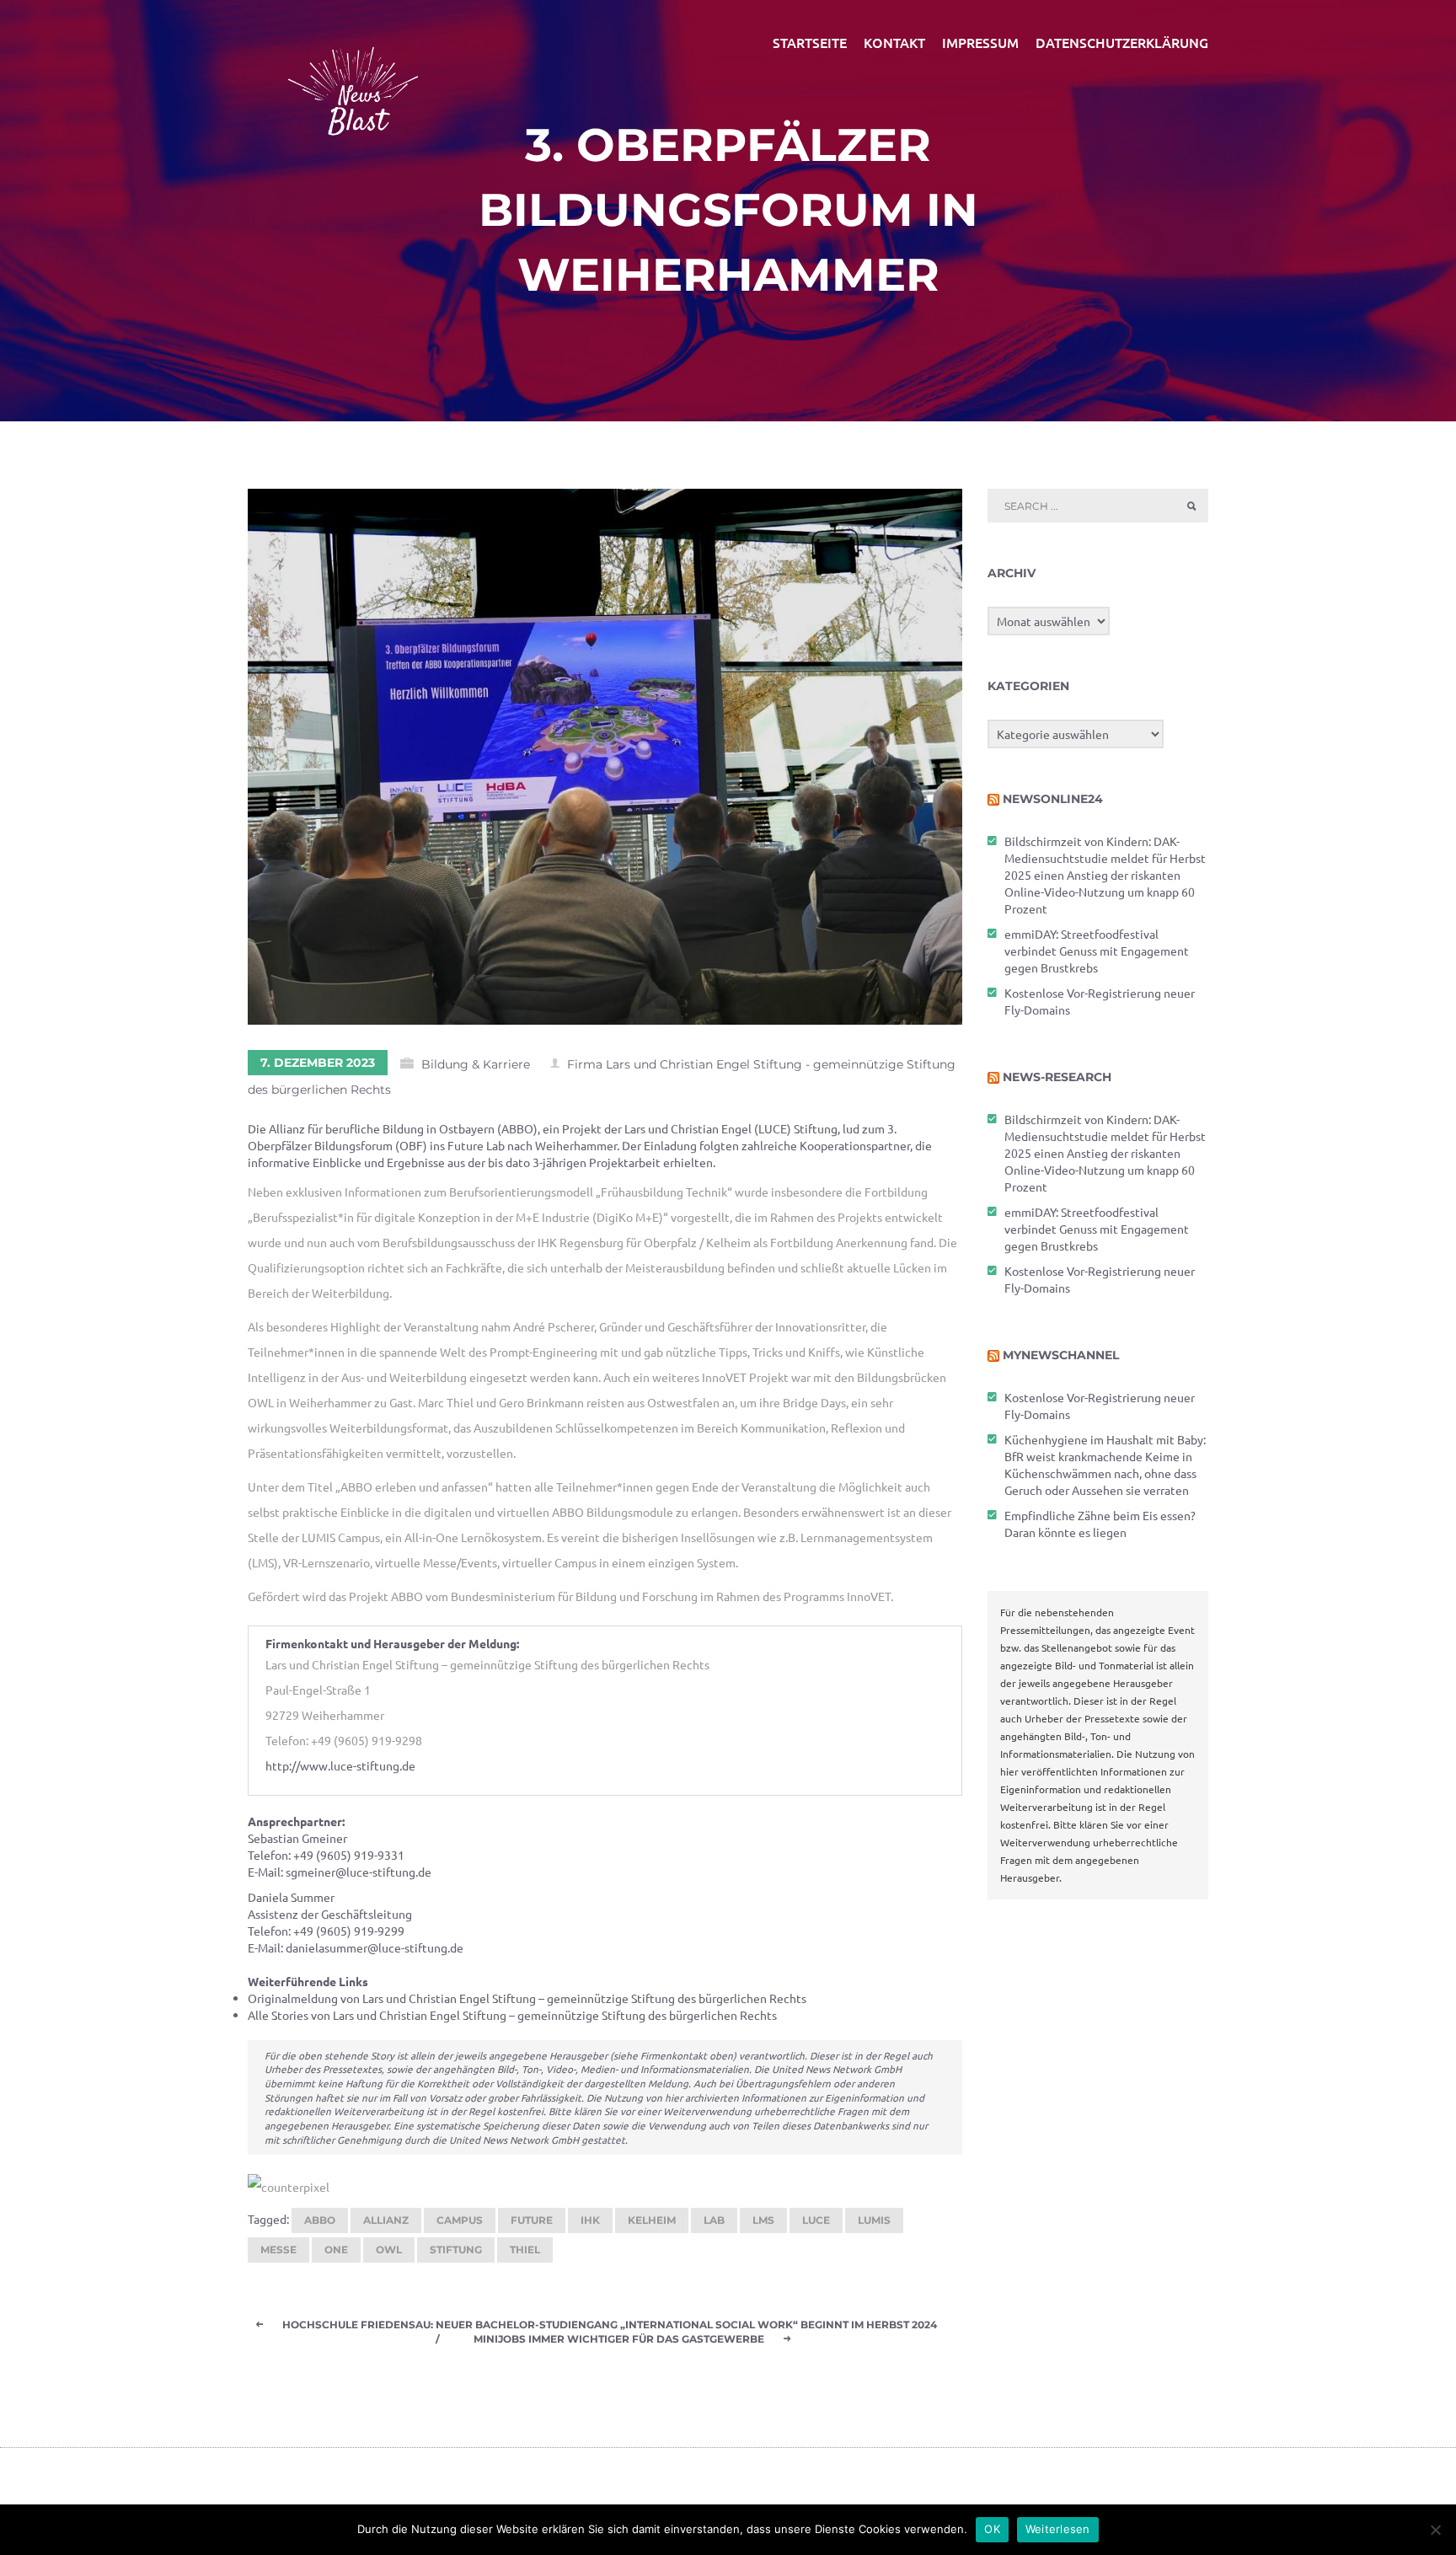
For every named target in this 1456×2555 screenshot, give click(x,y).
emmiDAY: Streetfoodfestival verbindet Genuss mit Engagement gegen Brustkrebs (1097, 951)
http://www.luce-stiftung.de (340, 1765)
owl (389, 2250)
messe (278, 2250)
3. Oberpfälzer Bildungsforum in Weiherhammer (728, 210)
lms (763, 2220)
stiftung (456, 2250)
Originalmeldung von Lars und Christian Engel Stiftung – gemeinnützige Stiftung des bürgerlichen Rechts (527, 1998)
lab (714, 2220)
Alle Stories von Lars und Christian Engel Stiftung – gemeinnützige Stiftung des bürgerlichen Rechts (512, 2015)
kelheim (652, 2220)
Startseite (810, 42)
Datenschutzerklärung (1122, 42)
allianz (386, 2220)
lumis (874, 2220)
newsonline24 (1053, 799)
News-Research (1057, 1077)
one (336, 2250)
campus (460, 2220)
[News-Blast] (353, 81)
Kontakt (894, 42)
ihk (590, 2220)
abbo (320, 2220)
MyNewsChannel (1061, 1355)
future (532, 2220)
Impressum (980, 42)
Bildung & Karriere (476, 1064)
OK (992, 2529)
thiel (525, 2250)
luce (816, 2220)
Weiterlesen (1058, 2529)
